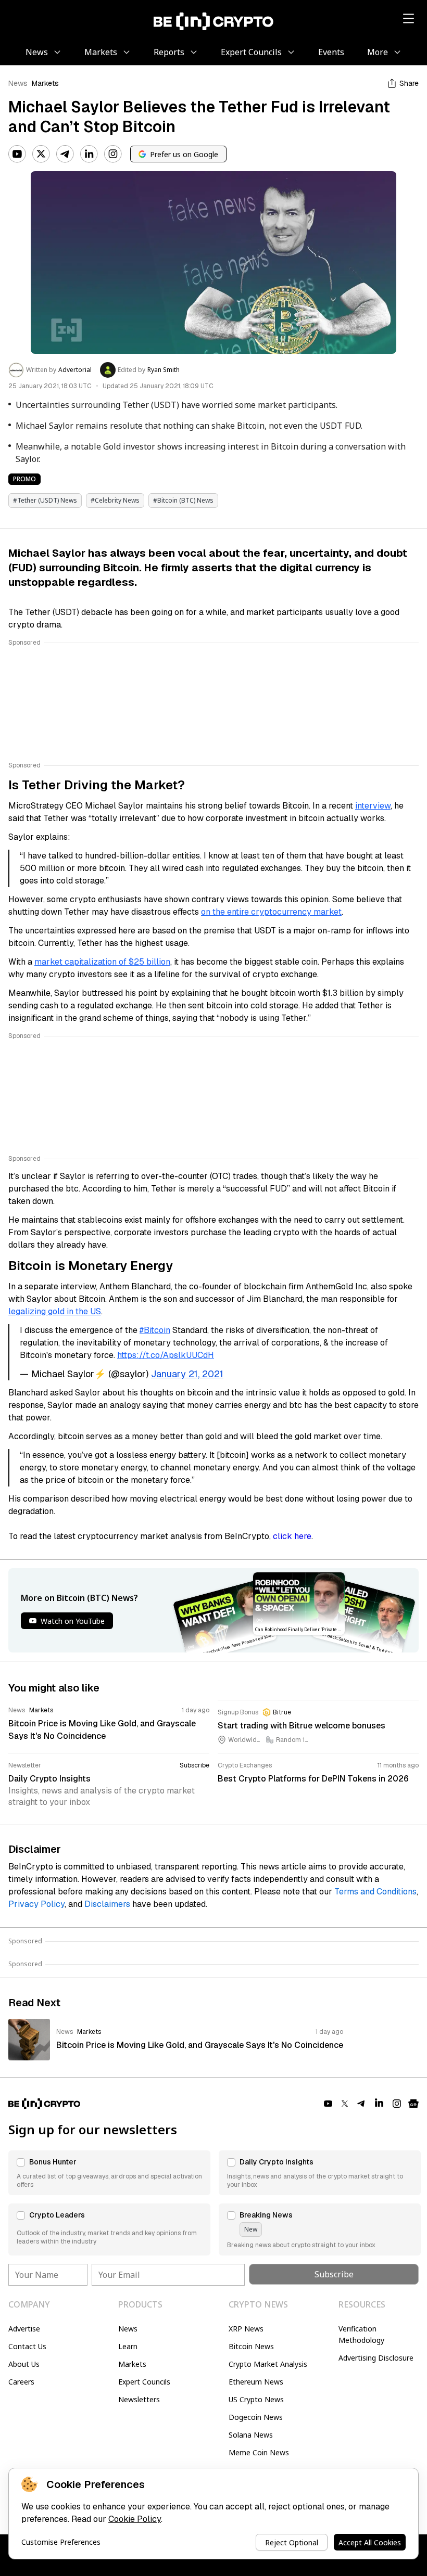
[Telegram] (65, 154)
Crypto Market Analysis (268, 2364)
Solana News (251, 2435)
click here (292, 1536)
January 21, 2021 (187, 1374)
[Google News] (413, 2104)
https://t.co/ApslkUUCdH (166, 1355)
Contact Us (27, 2346)
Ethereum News (256, 2382)
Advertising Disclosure (376, 2358)
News (18, 83)
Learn (128, 2346)
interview (373, 806)
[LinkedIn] (89, 154)
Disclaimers (107, 1904)
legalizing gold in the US (55, 1311)
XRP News (246, 2329)
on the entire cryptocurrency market (271, 912)
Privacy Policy (36, 1904)
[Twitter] (41, 154)
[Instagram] (113, 154)
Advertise (24, 2329)
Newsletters (139, 2399)
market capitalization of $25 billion (102, 962)
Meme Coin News (259, 2452)
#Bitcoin (155, 1330)
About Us (24, 2364)
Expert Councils (144, 2382)
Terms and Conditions (375, 1892)
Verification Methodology (361, 2334)
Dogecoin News (256, 2417)
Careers (21, 2382)
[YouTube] (17, 154)
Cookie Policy (135, 2519)
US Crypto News (256, 2399)
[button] (109, 2173)
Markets (45, 83)
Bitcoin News (251, 2346)
